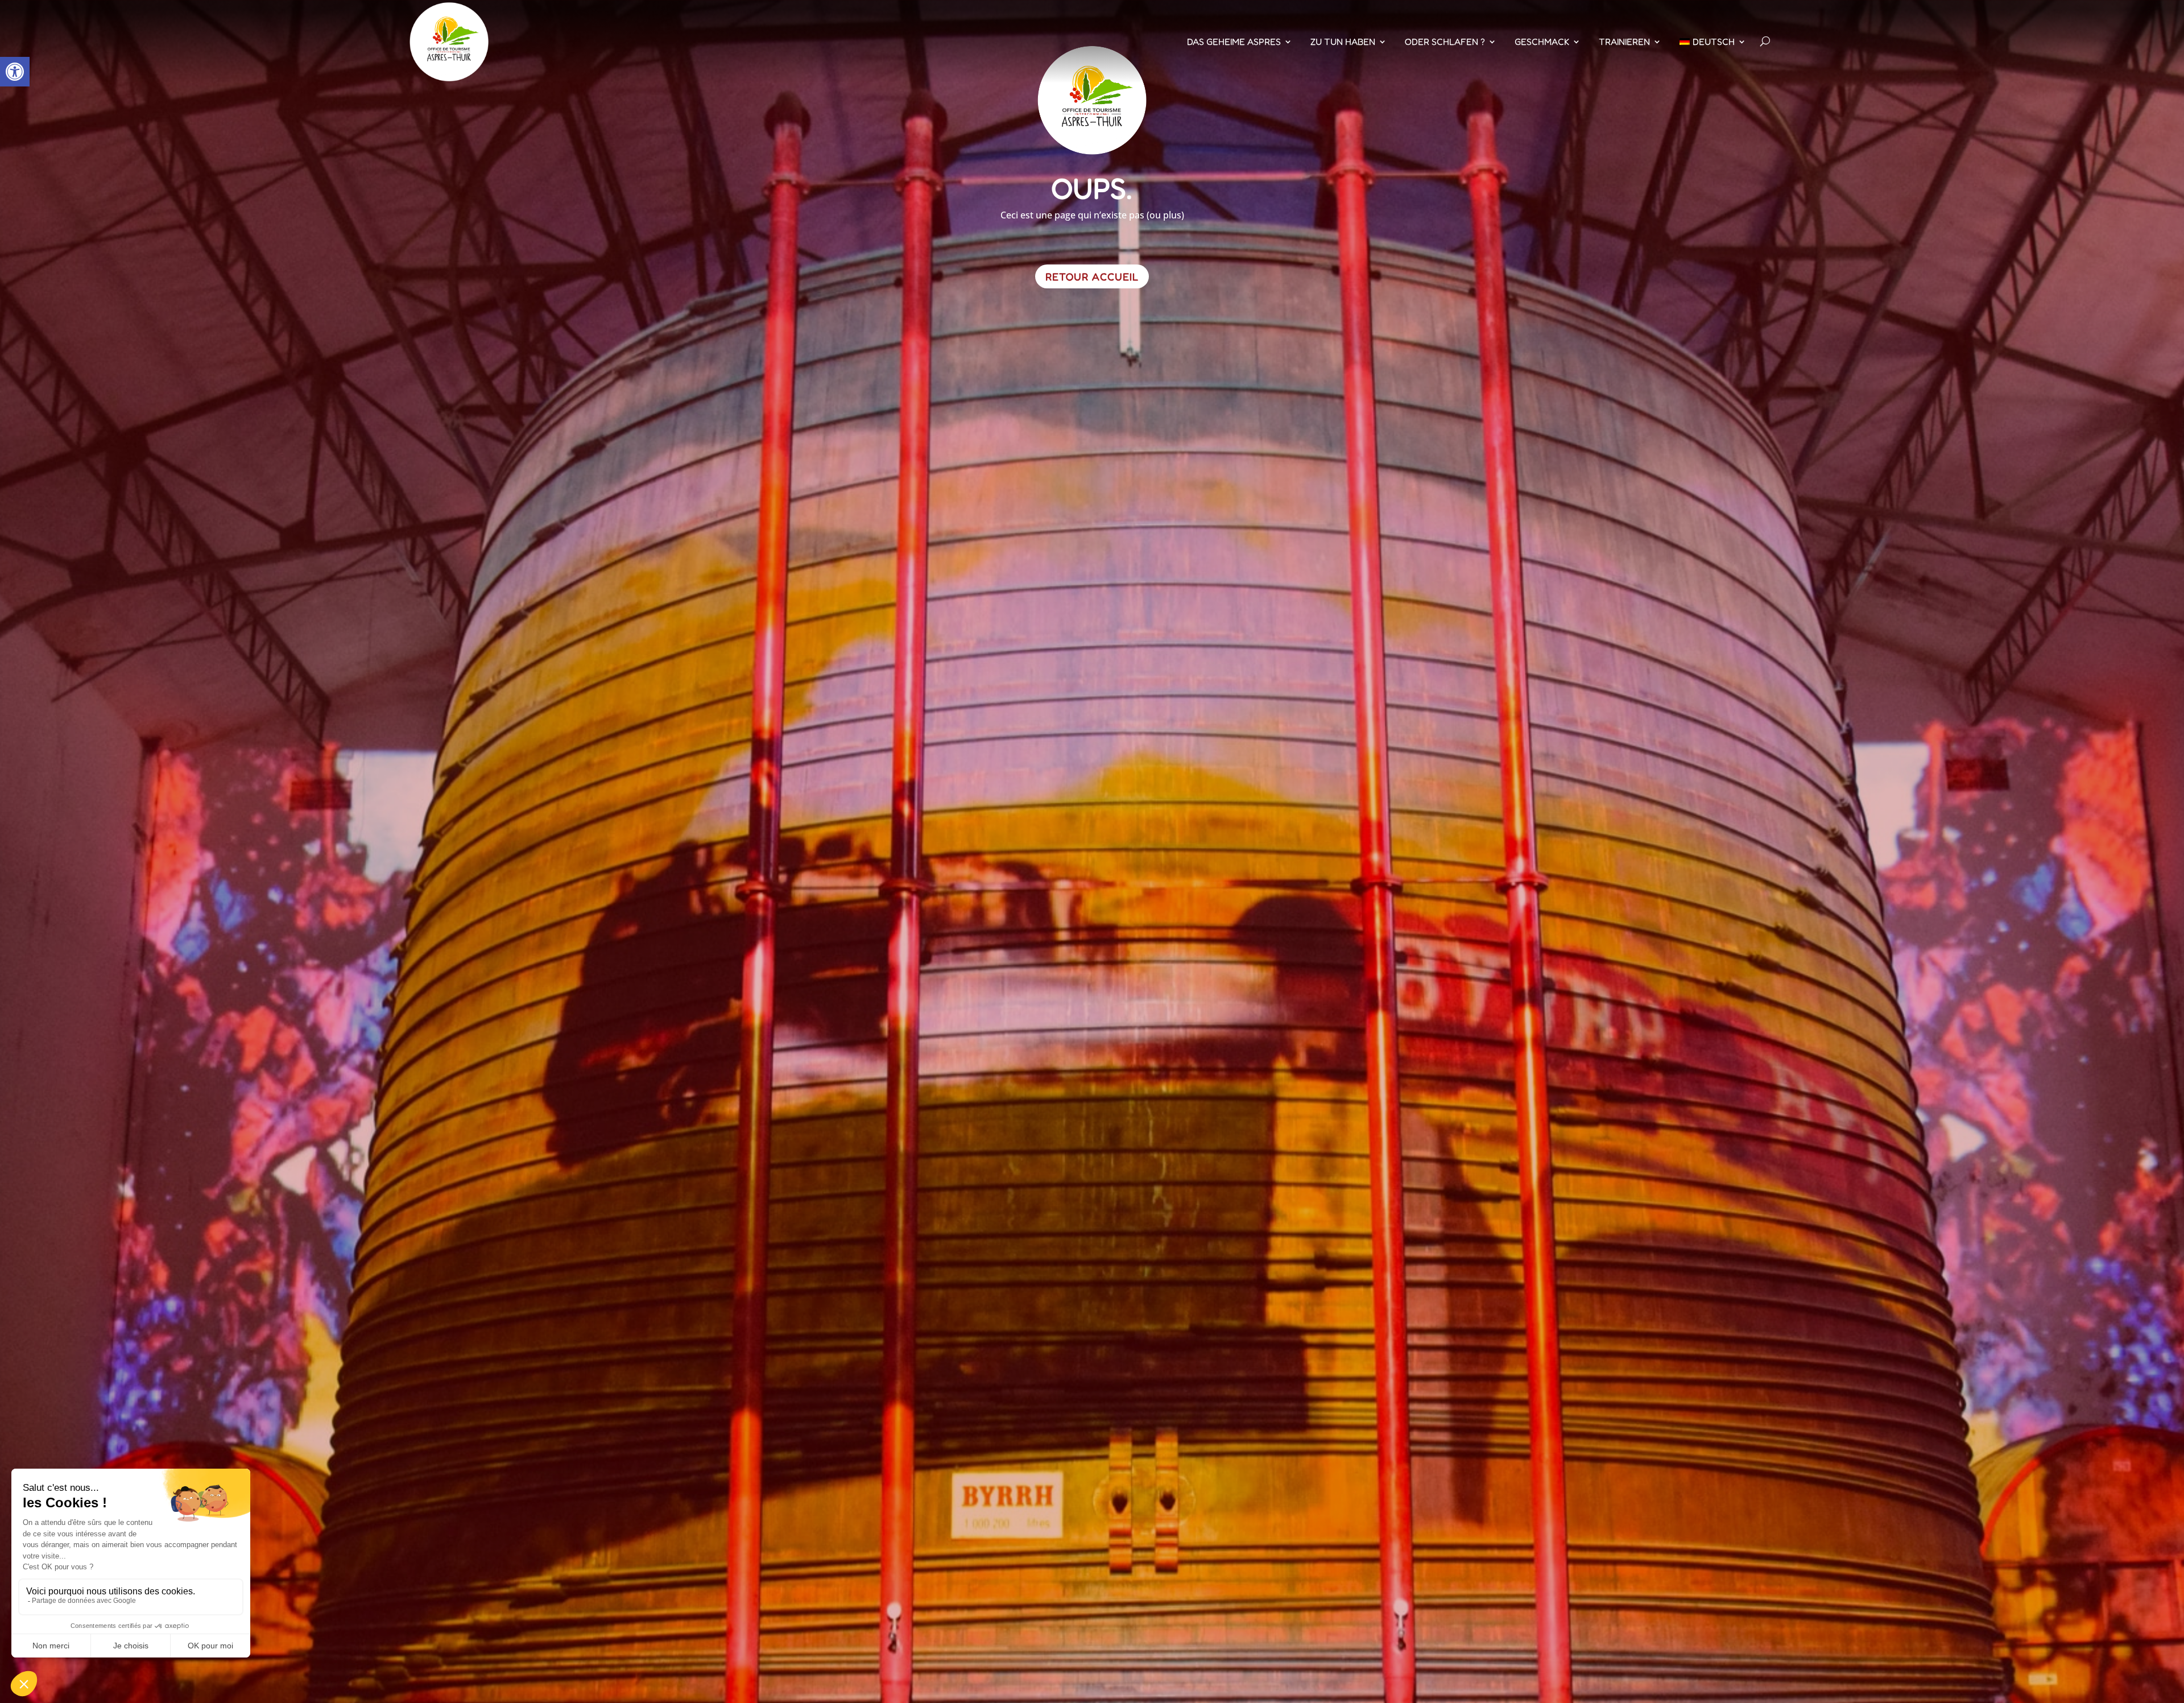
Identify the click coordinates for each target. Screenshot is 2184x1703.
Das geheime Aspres (1234, 42)
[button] (15, 72)
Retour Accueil (1092, 276)
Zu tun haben (1343, 42)
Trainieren (1624, 42)
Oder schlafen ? (1445, 42)
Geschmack (1542, 42)
